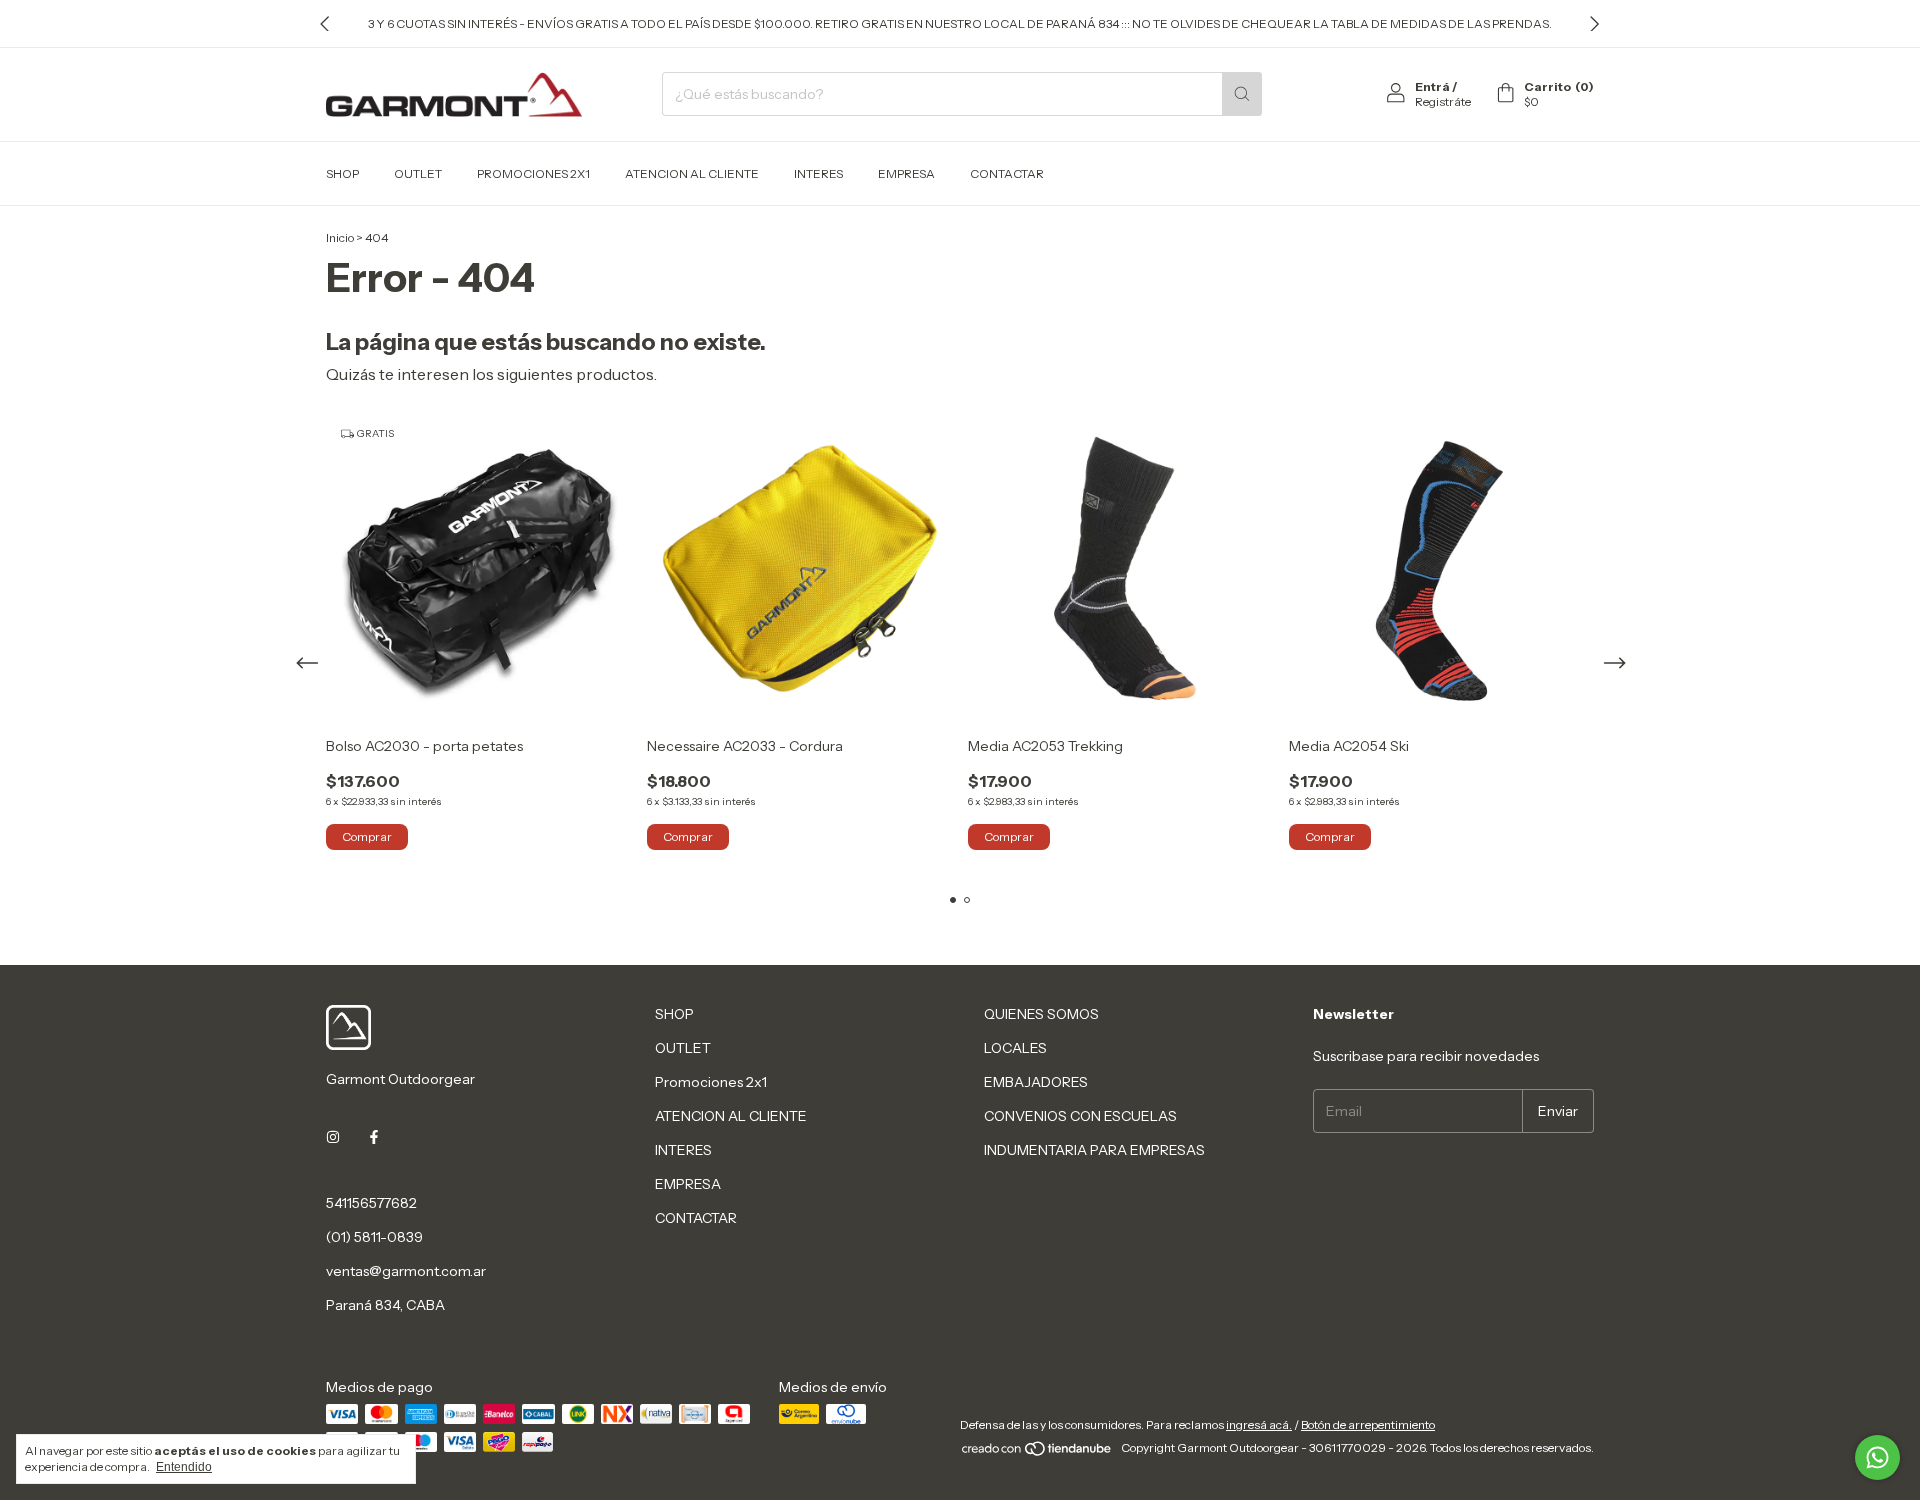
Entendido (184, 1467)
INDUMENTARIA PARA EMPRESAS (1094, 1150)
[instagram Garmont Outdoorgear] (333, 1137)
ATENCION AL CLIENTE (692, 173)
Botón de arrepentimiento (1368, 1424)
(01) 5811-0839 (374, 1237)
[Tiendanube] (1037, 1452)
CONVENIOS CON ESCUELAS (1080, 1116)
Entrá (1432, 86)
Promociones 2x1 (533, 173)
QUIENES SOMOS (1041, 1014)
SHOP (342, 173)
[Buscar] (1242, 94)
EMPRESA (906, 173)
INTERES (818, 173)
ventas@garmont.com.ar (406, 1271)
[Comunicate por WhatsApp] (1877, 1457)
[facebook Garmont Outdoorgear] (374, 1137)
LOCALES (1015, 1048)
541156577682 (371, 1203)
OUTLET (418, 173)
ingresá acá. (1259, 1424)
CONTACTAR (1007, 173)
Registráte (1443, 101)
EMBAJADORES (1036, 1082)
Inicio (340, 237)
